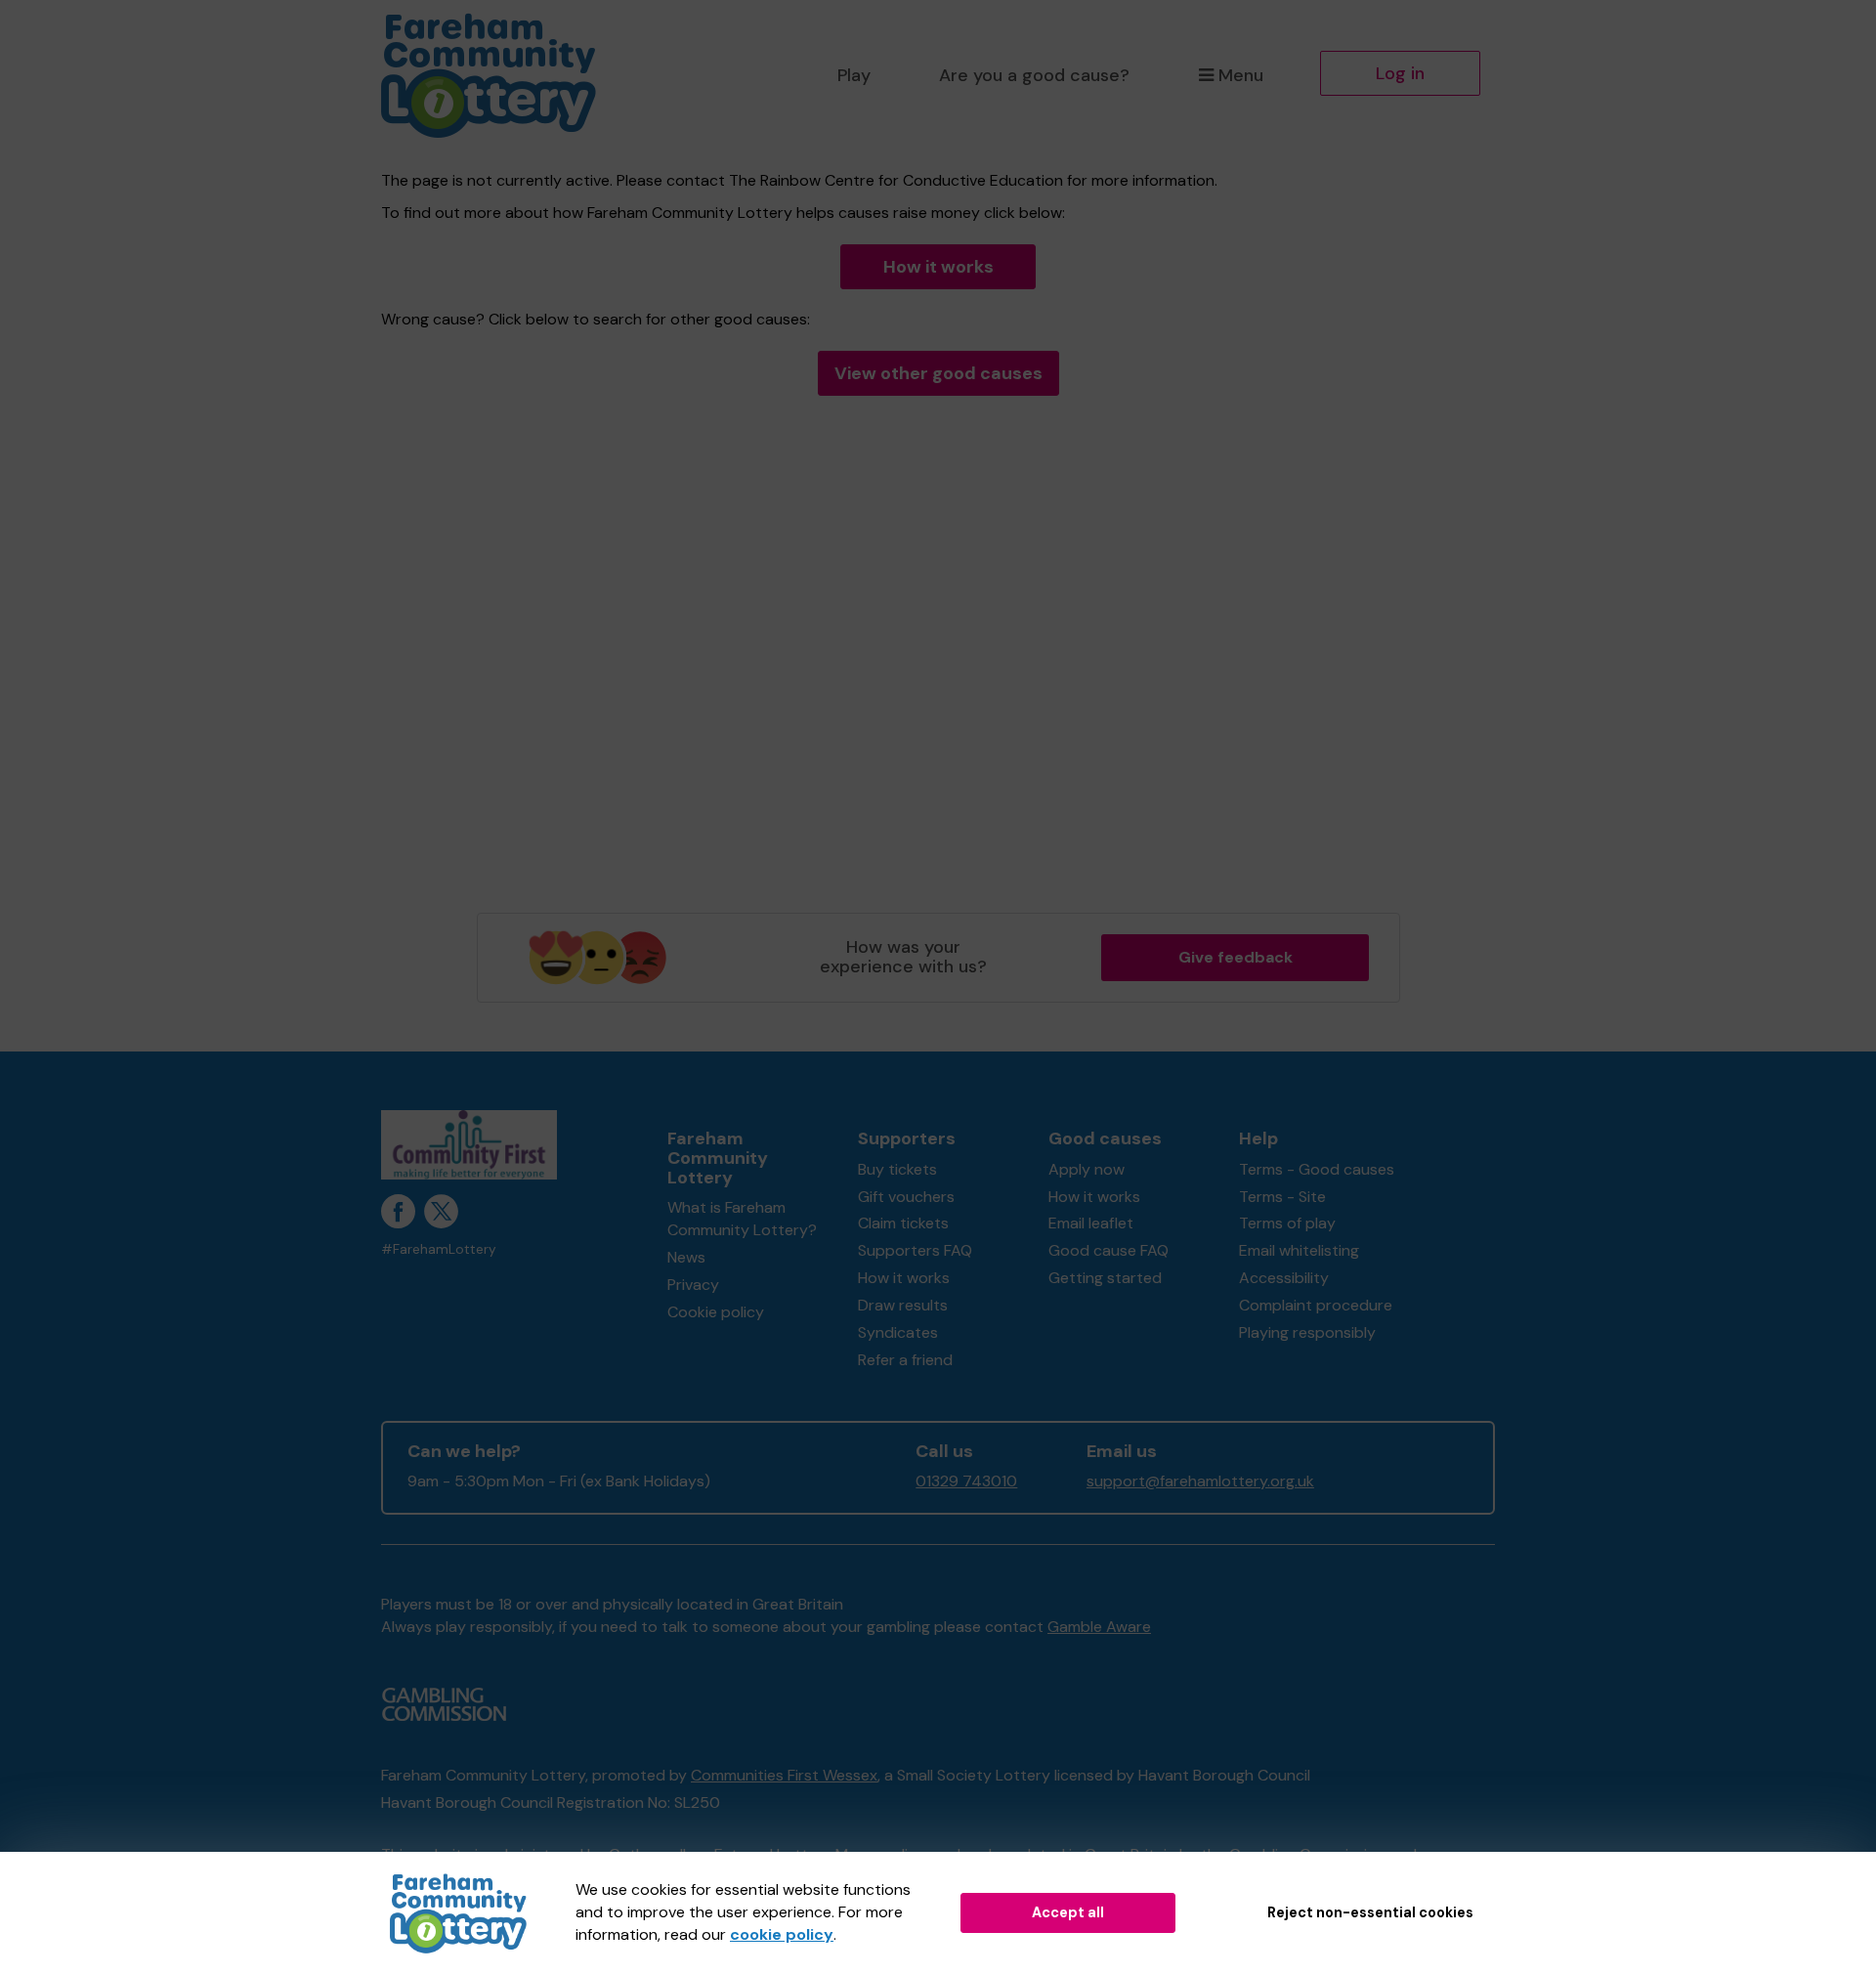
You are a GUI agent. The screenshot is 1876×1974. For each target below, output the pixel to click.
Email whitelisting (1299, 1250)
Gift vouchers (906, 1197)
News (686, 1257)
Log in (1400, 73)
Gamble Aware (1099, 1627)
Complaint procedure (1316, 1305)
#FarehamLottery (439, 1249)
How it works (938, 267)
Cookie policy (716, 1312)
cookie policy (782, 1934)
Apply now (1087, 1169)
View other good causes (938, 373)
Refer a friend (905, 1360)
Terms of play (1287, 1223)
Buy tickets (897, 1169)
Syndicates (898, 1332)
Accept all (1068, 1912)
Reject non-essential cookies (1370, 1912)
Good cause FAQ (1109, 1250)
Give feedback (1236, 957)
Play (854, 75)
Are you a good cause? (1034, 75)
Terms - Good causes (1317, 1169)
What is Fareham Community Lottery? (742, 1219)
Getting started (1105, 1278)
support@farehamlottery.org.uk (1200, 1481)
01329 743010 (966, 1481)
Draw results (903, 1305)
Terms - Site (1282, 1197)
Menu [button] (1241, 75)
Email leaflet (1091, 1223)
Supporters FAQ (915, 1250)
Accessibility (1284, 1278)
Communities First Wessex (784, 1775)
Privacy (693, 1285)
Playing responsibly (1307, 1332)
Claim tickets (903, 1223)
